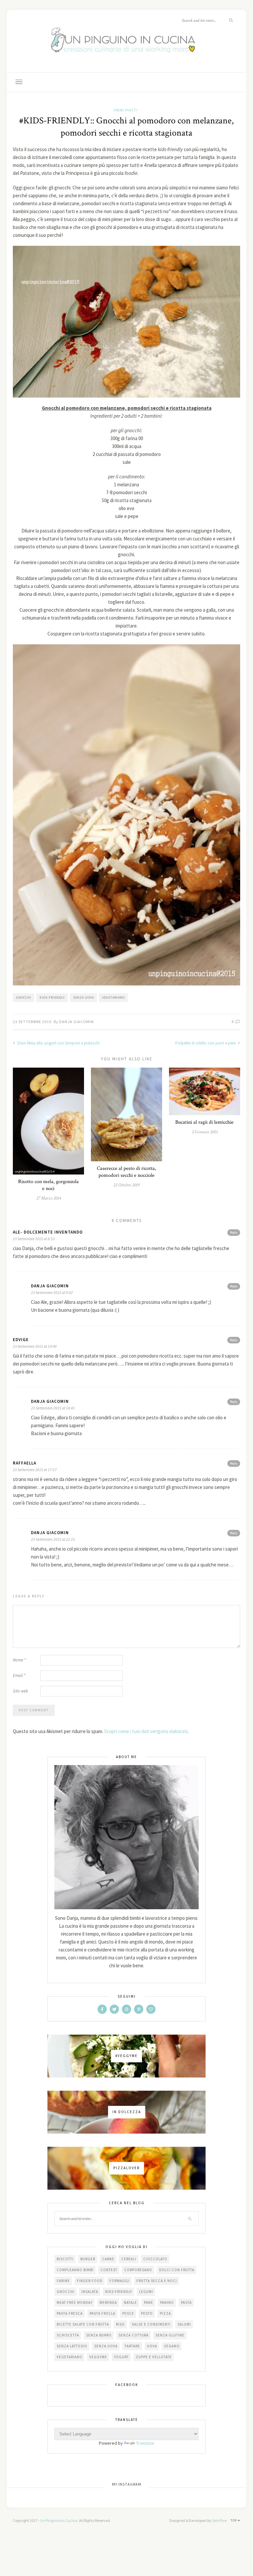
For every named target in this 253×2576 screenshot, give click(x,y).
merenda (108, 2302)
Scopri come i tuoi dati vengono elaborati (146, 1731)
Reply (234, 1232)
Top (234, 2520)
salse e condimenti (151, 2324)
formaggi (119, 2281)
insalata (90, 2292)
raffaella (25, 1463)
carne (108, 2259)
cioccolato (155, 2259)
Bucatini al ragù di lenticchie (204, 1122)
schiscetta (68, 2335)
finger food (90, 2281)
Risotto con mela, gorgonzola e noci (48, 1185)
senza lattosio (72, 2346)
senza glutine (170, 2335)
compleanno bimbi (75, 2270)
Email (19, 1675)
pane (149, 2302)
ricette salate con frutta (83, 2324)
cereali (129, 2259)
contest (109, 2270)
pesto (147, 2313)
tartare (132, 2346)
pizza (165, 2313)
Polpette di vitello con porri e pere (206, 1043)
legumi (146, 2292)
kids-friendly (52, 998)
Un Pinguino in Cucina (59, 2520)
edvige (21, 1340)
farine (63, 2281)
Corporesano (138, 2270)
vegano (172, 2346)
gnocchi (24, 998)
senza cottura (134, 2335)
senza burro (99, 2335)
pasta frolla (102, 2313)
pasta (186, 2302)
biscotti (65, 2259)
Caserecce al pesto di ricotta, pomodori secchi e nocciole (126, 1172)
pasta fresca (70, 2313)
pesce (128, 2313)
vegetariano (113, 998)
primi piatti (126, 110)
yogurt (121, 2357)
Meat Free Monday (75, 2302)
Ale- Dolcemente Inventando (48, 1232)
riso (120, 2324)
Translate (145, 2443)
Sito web (20, 1691)
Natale (130, 2302)
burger (88, 2259)
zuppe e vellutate (154, 2357)
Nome (19, 1660)
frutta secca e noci (157, 2281)
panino (167, 2302)
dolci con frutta (177, 2270)
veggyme (98, 2357)
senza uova (84, 998)
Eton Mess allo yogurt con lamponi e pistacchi (58, 1043)
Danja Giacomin (76, 1022)
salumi (184, 2324)
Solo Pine (219, 2520)
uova (152, 2346)
